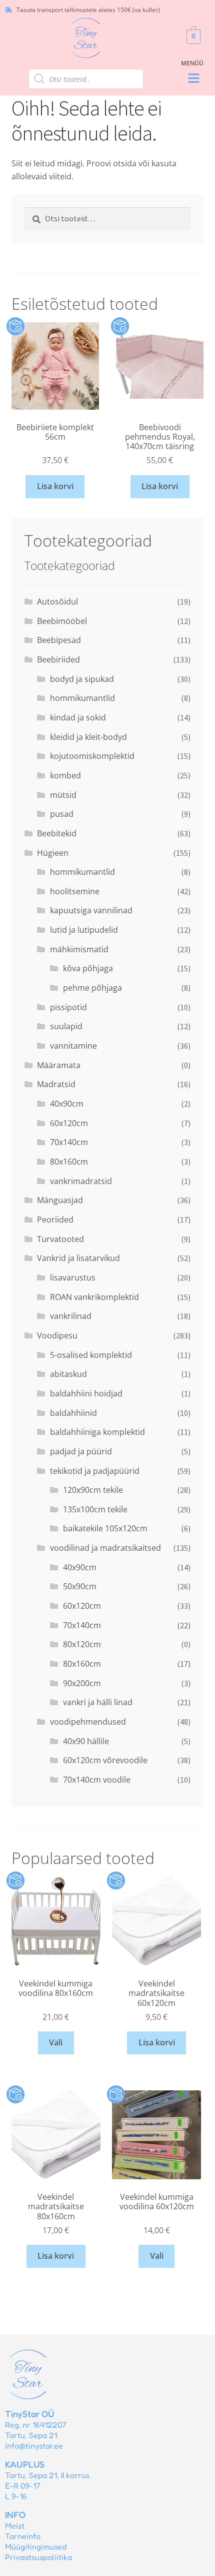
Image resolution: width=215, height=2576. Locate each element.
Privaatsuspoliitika (38, 2557)
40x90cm (67, 1104)
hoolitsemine (75, 891)
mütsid (63, 795)
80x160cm (69, 1162)
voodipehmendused (88, 1722)
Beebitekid (57, 833)
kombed (65, 775)
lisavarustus (73, 1278)
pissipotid (68, 1007)
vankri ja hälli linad (98, 1702)
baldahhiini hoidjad (86, 1393)
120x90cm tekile (93, 1490)
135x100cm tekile (95, 1509)
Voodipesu (57, 1335)
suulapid (66, 1026)
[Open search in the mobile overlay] (86, 79)
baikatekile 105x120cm (105, 1528)
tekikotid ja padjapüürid (95, 1471)
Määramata (59, 1065)
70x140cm (69, 1142)
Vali (56, 2042)
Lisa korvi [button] (55, 486)
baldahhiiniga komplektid (97, 1432)
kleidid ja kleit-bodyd (88, 737)
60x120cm (69, 1123)
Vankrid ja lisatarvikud (78, 1258)
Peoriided (55, 1220)
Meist (15, 2526)
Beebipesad (59, 640)
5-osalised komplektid (91, 1355)
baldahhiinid (73, 1413)
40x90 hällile (86, 1741)
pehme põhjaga (92, 988)
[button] (193, 79)
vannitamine (73, 1046)
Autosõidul (57, 602)
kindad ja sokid (78, 717)
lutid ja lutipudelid (84, 930)
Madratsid (56, 1084)
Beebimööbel (62, 621)
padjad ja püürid (81, 1451)
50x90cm (80, 1586)
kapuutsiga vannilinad (91, 910)
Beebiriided (58, 659)
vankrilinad (71, 1316)
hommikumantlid (82, 698)
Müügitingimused (36, 2547)
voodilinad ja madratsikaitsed (105, 1548)
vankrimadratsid (81, 1181)
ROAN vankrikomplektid (94, 1297)
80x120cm (82, 1644)
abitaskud (68, 1374)
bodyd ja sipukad (82, 679)
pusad (62, 814)
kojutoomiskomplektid (92, 756)
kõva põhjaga (88, 968)
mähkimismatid (79, 949)
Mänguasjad (60, 1200)
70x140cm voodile (97, 1780)
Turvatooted (60, 1239)
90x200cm (82, 1683)
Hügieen (53, 853)
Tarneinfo (23, 2536)
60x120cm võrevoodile (105, 1760)
